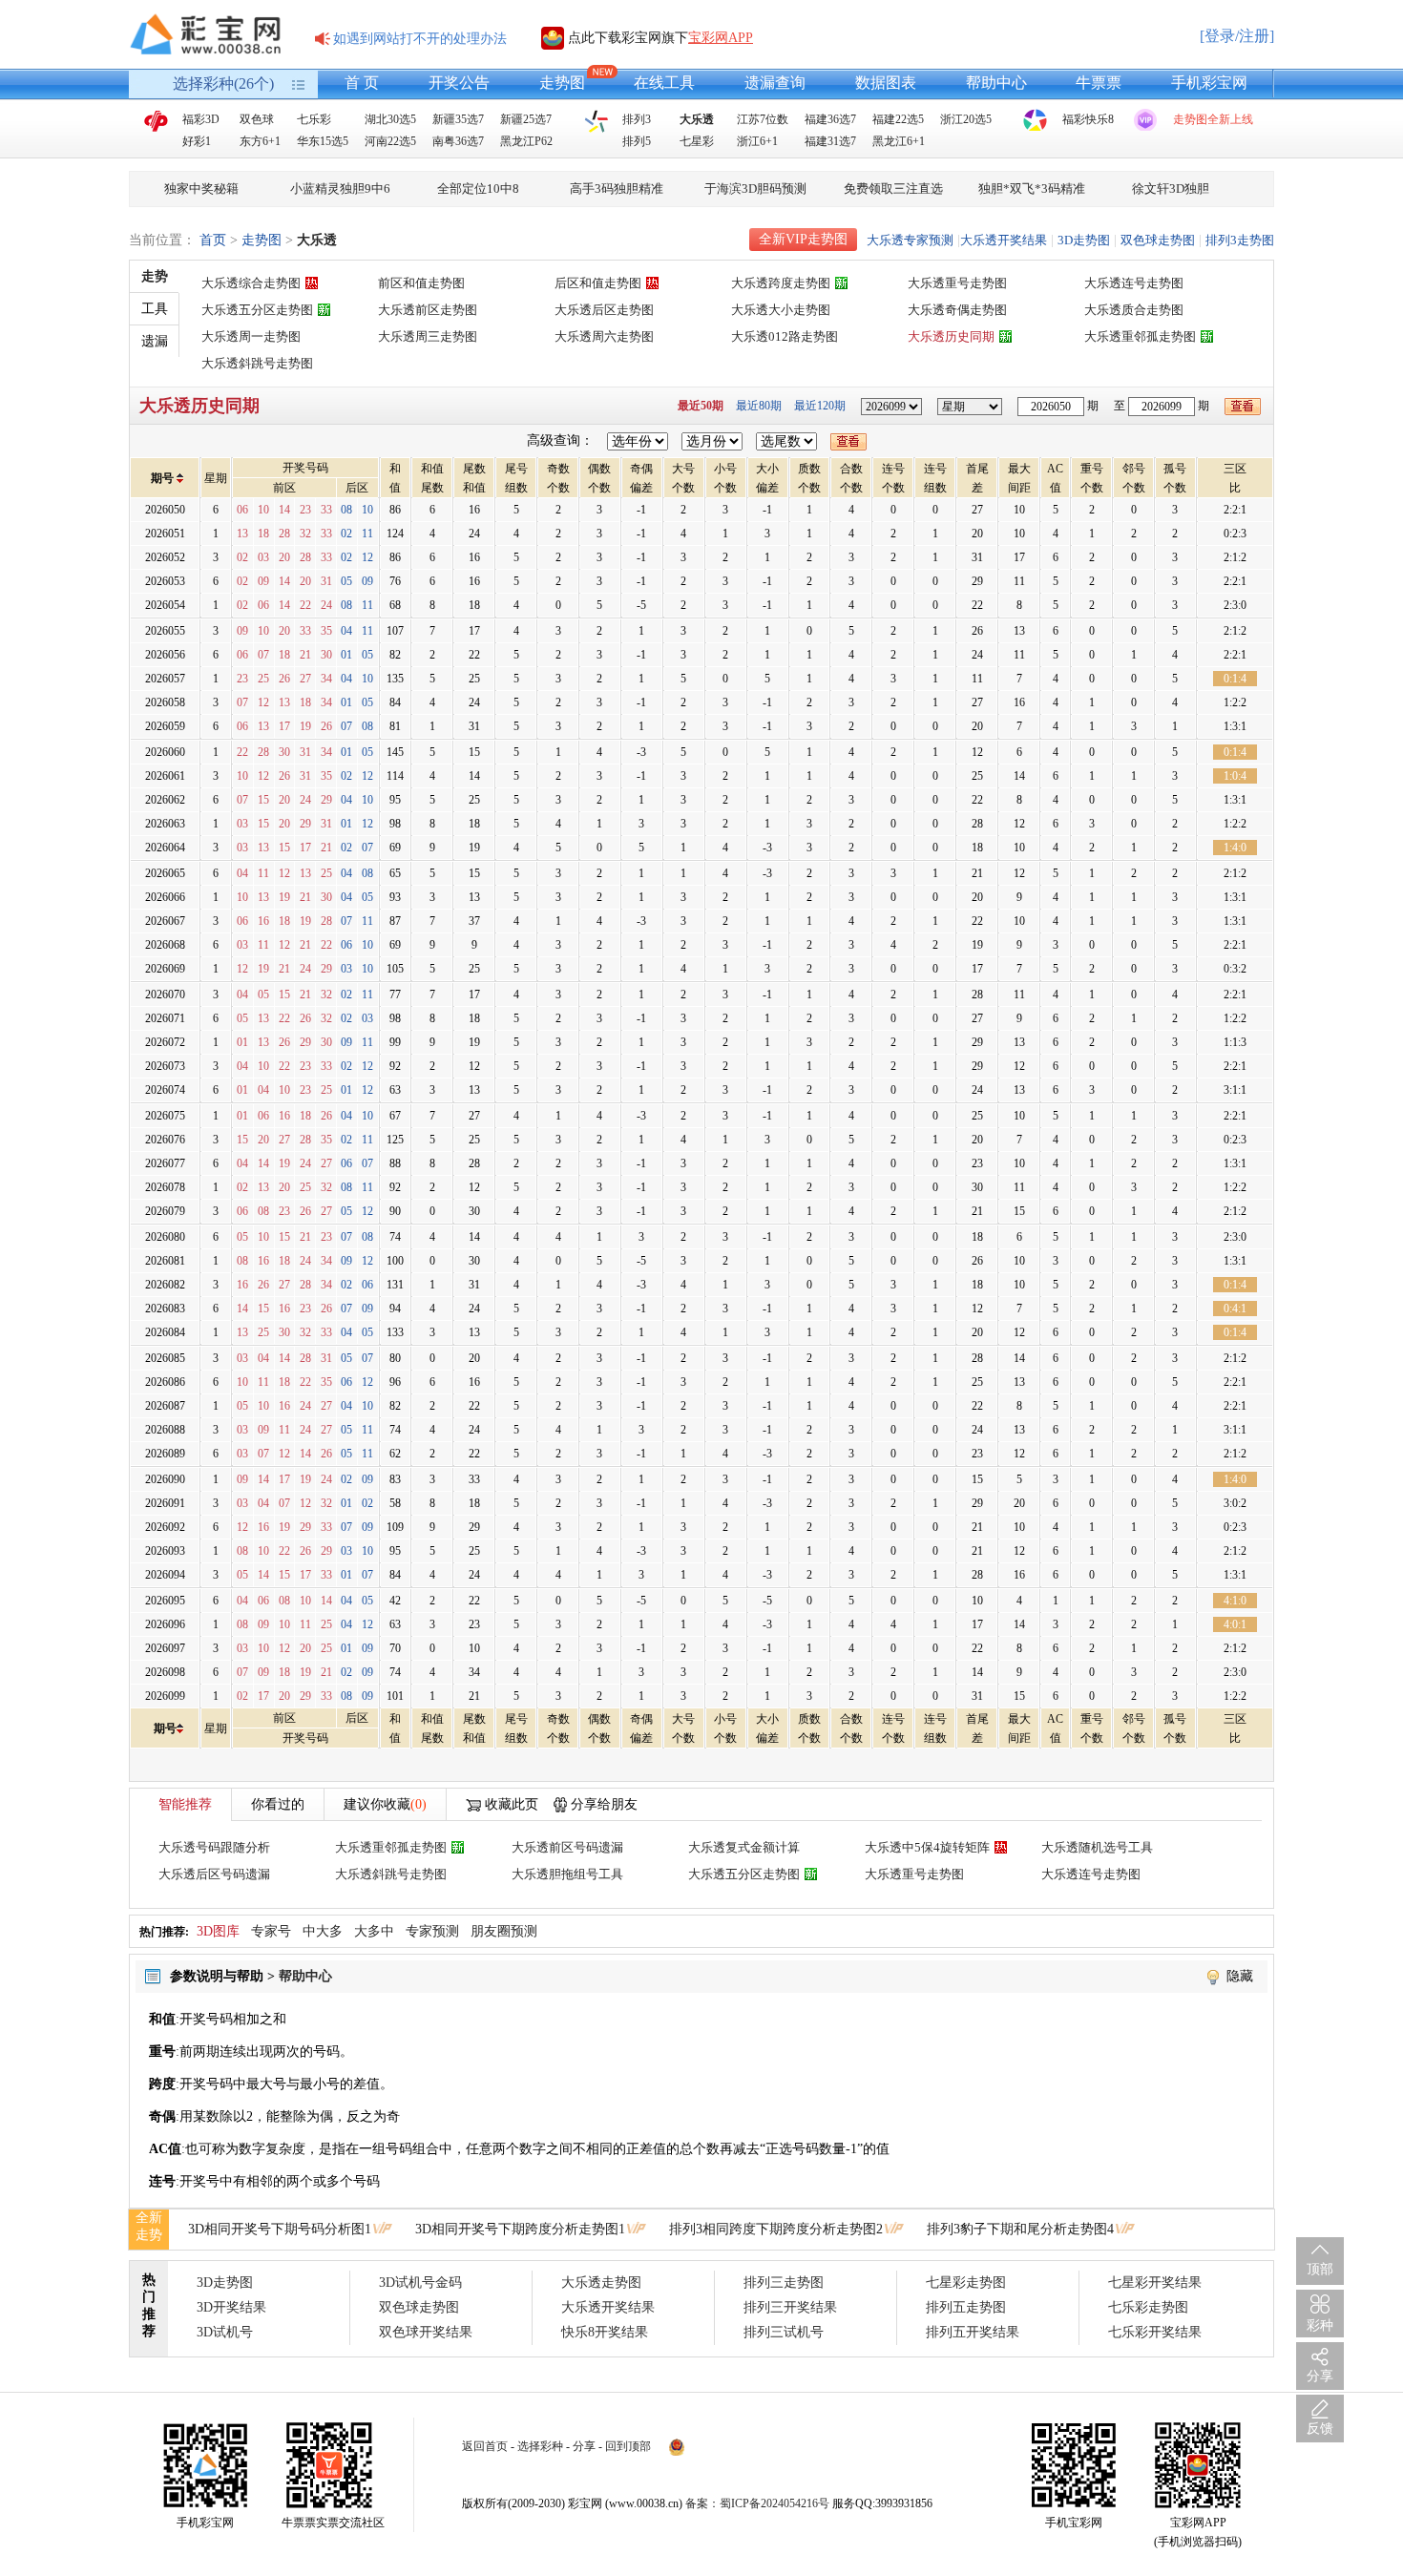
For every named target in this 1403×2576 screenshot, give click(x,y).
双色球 (257, 119)
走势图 (562, 83)
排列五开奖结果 (973, 2332)
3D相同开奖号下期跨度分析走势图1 (520, 2229)
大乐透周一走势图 (251, 336)
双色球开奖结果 (426, 2332)
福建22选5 (898, 119)
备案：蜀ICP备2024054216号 (757, 2503)
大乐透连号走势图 (1134, 283)
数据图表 (886, 83)
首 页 (362, 83)
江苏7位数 (763, 119)
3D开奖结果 (231, 2307)
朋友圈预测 (504, 1931)
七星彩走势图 (966, 2283)
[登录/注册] (1237, 36)
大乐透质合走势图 (1134, 310)
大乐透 (697, 119)
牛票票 (1099, 83)
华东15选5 (323, 141)
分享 (584, 2446)
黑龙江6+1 (899, 141)
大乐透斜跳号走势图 (257, 363)
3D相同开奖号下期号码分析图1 (280, 2229)
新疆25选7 (526, 119)
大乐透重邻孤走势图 (1140, 336)
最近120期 (820, 406)
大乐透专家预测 (910, 240)
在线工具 (664, 83)
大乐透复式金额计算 (744, 1847)
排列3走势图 (1240, 240)
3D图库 (218, 1931)
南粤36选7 (458, 141)
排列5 (637, 141)
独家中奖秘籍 (201, 188)
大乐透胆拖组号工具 (567, 1874)
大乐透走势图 (601, 2283)
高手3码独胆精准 (617, 188)
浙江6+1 (757, 141)
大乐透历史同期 (951, 336)
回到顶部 (628, 2446)
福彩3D (201, 119)
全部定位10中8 (478, 188)
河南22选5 (390, 141)
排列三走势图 (784, 2283)
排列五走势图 (966, 2307)
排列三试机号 (784, 2332)
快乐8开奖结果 (605, 2332)
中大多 (323, 1931)
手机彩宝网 (1209, 83)
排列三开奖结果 (790, 2307)
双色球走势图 (1158, 240)
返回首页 (485, 2446)
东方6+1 (260, 141)
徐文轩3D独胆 (1171, 188)
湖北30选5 (390, 119)
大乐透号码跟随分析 (214, 1847)
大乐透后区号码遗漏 (214, 1874)
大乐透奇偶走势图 (957, 310)
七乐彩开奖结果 (1155, 2332)
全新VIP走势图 (803, 239)
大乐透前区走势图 (428, 310)
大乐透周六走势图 (604, 336)
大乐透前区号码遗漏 (567, 1847)
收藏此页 (512, 1804)
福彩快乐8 (1088, 119)
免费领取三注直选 (893, 188)
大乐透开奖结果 (1004, 240)
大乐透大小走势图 (781, 310)
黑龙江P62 (526, 141)
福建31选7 (830, 141)
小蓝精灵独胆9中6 (340, 188)
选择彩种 (540, 2446)
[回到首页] (210, 34)
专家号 (271, 1931)
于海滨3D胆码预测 (755, 188)
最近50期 (701, 406)
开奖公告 (459, 83)
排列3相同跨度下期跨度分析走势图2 (776, 2229)
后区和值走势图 (598, 283)
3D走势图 (1084, 240)
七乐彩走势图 (1148, 2307)
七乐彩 (314, 119)
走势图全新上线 (1213, 119)
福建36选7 (830, 119)
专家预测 (432, 1931)
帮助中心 (996, 83)
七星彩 (697, 141)
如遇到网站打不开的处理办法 (420, 39)
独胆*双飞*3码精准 (1032, 188)
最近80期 (759, 406)
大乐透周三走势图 (428, 336)
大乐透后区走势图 (604, 310)
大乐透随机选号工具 (1097, 1847)
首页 (213, 240)
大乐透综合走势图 (251, 283)
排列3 (637, 119)
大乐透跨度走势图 (781, 283)
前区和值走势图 (421, 283)
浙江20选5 (966, 119)
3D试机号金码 (420, 2283)
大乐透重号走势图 (957, 283)
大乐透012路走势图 (785, 336)
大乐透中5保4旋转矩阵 (927, 1847)
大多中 (374, 1931)
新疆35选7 (458, 119)
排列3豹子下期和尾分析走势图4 (1020, 2229)
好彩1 (197, 141)
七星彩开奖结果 (1155, 2283)
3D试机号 (225, 2332)
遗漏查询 (775, 83)
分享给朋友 (604, 1804)
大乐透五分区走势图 (257, 310)
